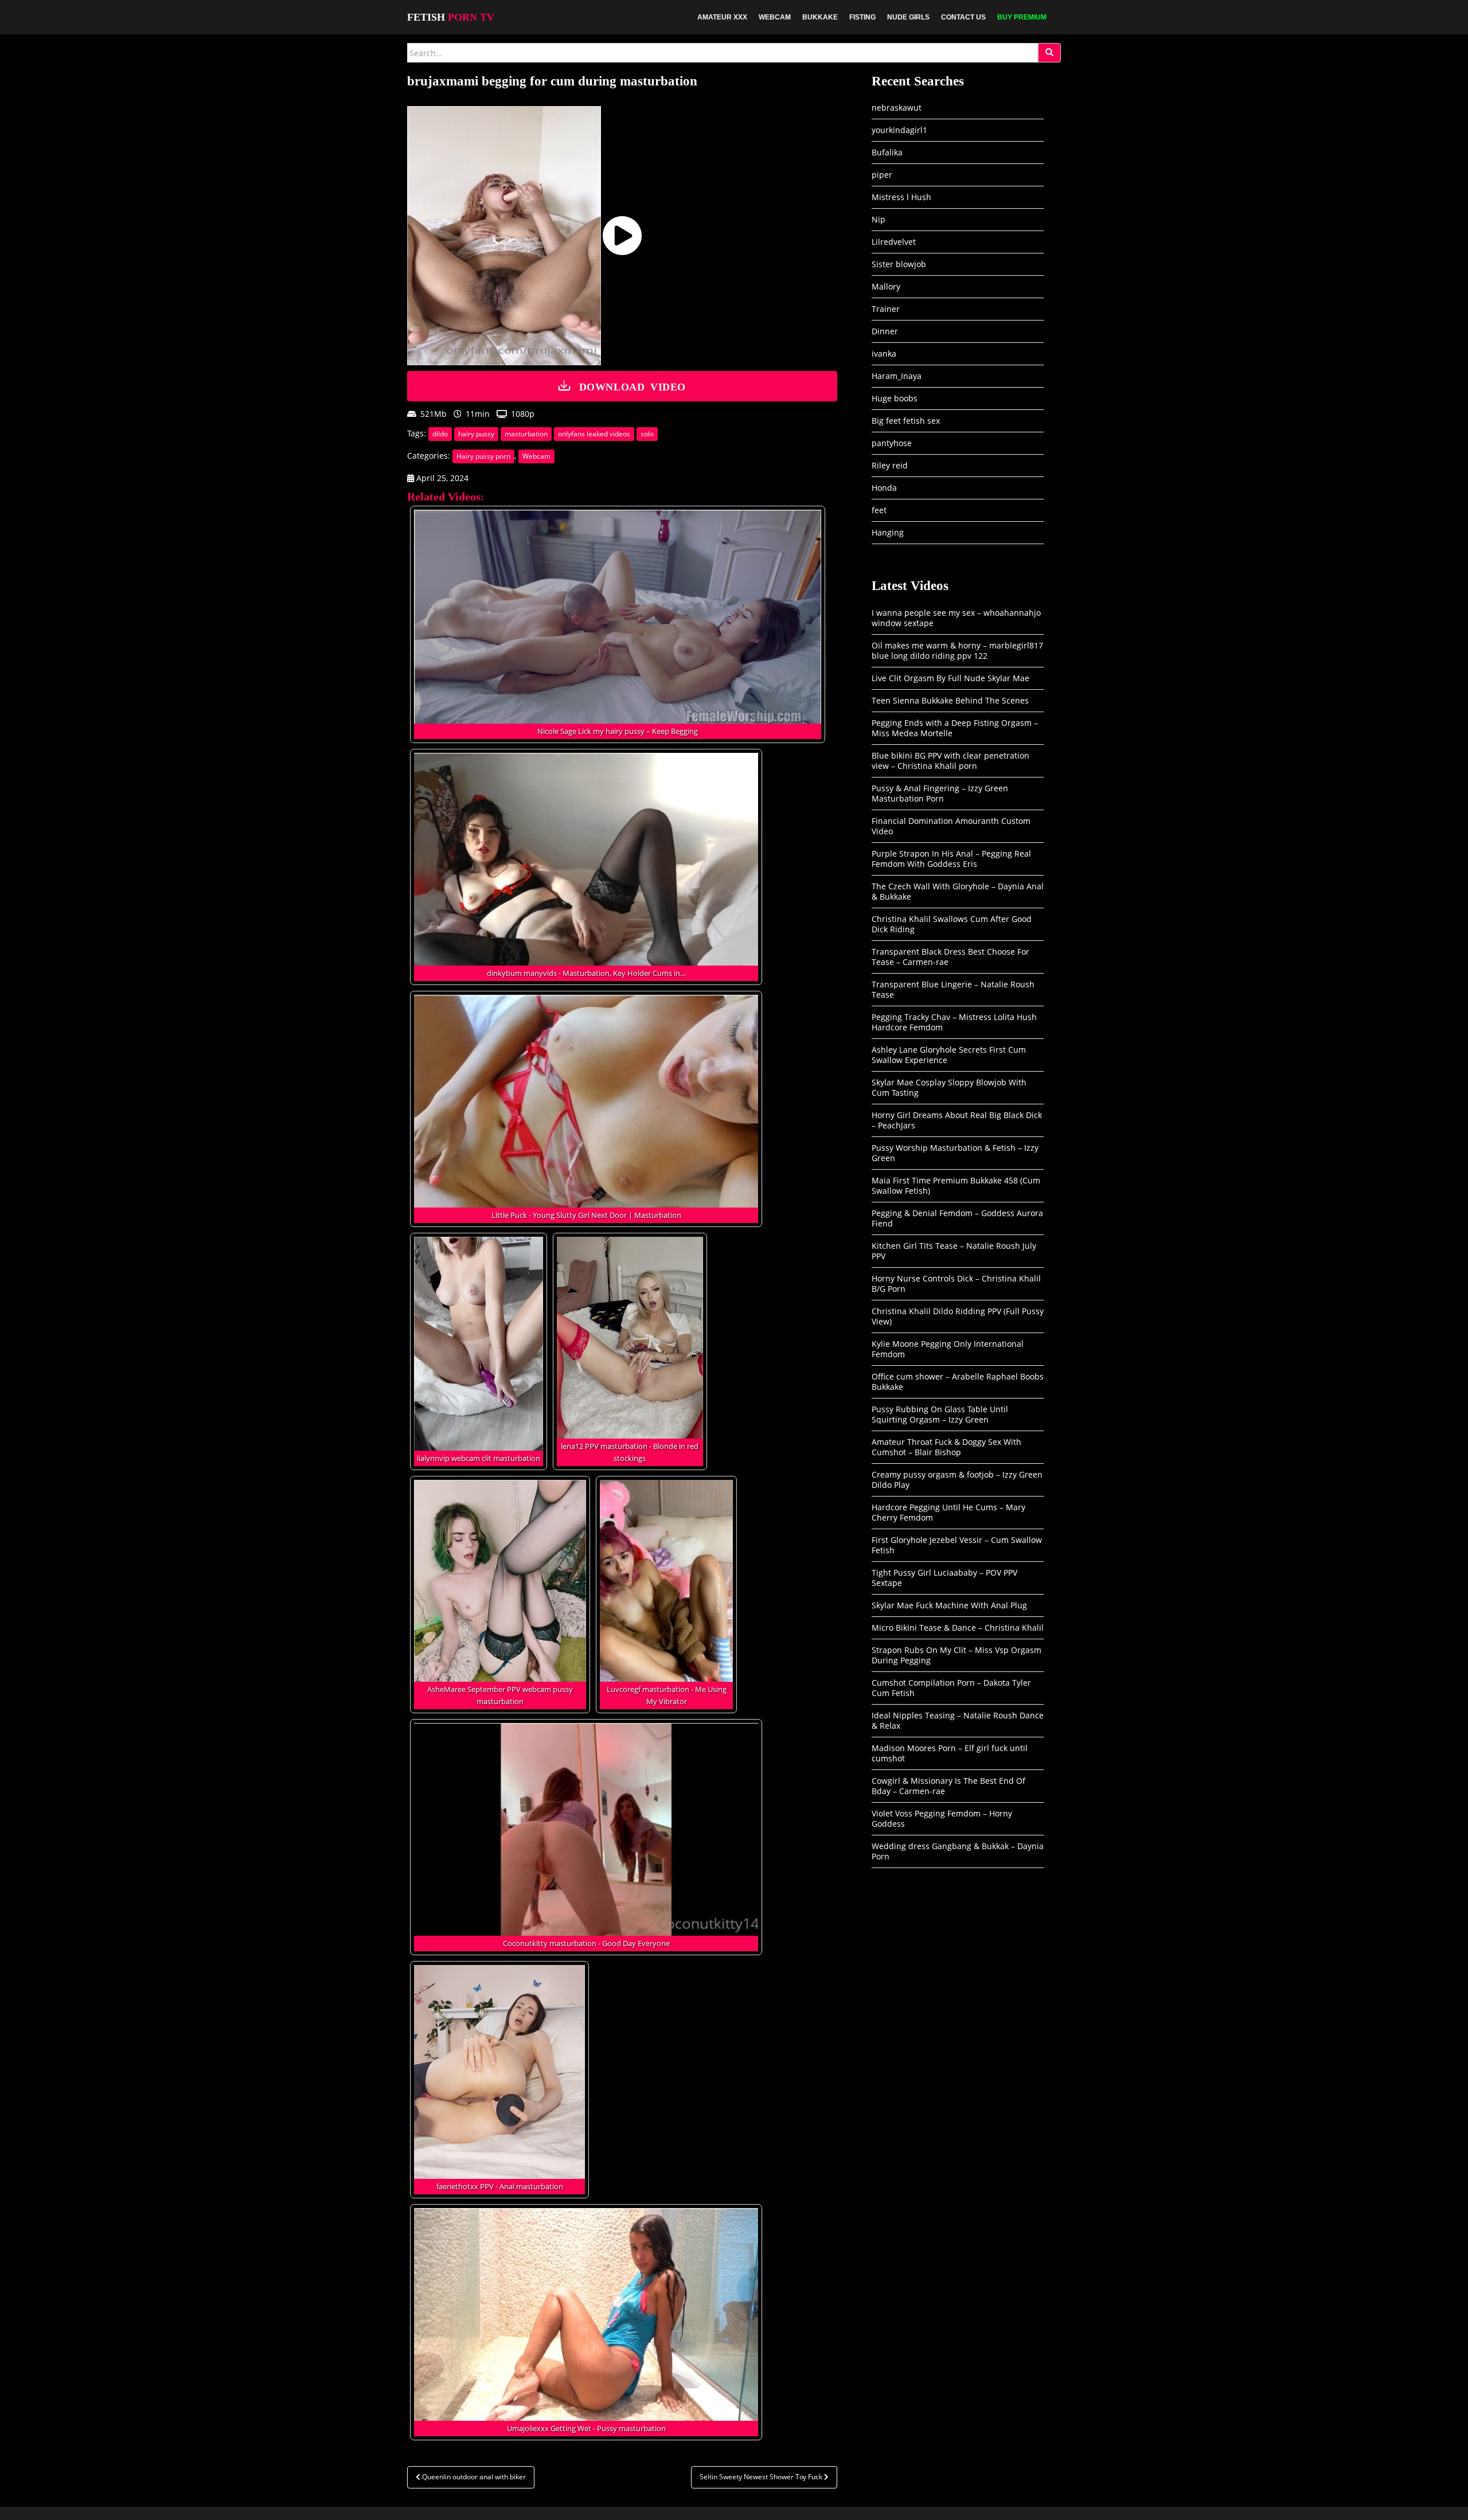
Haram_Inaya (897, 376)
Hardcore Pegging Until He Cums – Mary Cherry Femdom (948, 1512)
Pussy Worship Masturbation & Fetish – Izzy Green (955, 1153)
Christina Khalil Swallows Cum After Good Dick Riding (952, 924)
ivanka (884, 353)
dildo (440, 434)
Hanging (888, 532)
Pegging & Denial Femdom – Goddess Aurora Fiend (957, 1218)
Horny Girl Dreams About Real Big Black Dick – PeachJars (957, 1120)
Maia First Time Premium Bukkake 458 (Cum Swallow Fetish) (956, 1185)
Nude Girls (908, 17)
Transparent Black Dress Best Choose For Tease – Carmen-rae (950, 957)
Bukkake (820, 17)
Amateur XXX (722, 17)
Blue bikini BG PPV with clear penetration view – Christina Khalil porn (950, 761)
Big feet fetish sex (906, 421)
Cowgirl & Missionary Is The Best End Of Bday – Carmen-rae (948, 1786)
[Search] (1049, 53)
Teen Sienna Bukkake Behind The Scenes (950, 700)
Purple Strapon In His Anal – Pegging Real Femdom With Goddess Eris (951, 859)
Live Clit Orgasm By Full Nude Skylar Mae (950, 678)
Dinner (885, 331)
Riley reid (890, 465)
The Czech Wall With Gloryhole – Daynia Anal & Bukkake (958, 891)
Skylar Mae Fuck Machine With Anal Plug (949, 1605)
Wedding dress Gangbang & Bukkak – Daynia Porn (958, 1851)
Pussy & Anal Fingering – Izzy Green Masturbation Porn (940, 793)
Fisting (862, 17)
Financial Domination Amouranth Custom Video (951, 826)
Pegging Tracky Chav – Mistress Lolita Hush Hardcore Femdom (954, 1022)
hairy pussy (476, 434)
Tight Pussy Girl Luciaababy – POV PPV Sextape (944, 1578)
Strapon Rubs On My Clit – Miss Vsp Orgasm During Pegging (956, 1655)
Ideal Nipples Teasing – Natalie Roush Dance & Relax (958, 1720)
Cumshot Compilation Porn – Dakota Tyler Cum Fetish (951, 1688)
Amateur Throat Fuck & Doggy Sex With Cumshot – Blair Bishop (946, 1447)
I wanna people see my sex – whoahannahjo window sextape (956, 618)
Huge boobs (895, 398)
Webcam (775, 17)
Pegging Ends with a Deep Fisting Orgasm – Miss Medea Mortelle (955, 728)
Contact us (963, 17)
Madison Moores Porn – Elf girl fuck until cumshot (950, 1753)
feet (879, 510)
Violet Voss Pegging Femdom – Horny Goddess (942, 1818)
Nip (879, 219)
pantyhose (892, 443)
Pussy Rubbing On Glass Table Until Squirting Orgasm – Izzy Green (940, 1414)
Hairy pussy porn (483, 456)
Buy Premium (1022, 17)
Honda (884, 488)
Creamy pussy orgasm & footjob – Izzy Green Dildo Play (957, 1480)
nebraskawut (897, 108)
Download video (633, 386)
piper (882, 175)
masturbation (526, 434)
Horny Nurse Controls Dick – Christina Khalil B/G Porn (956, 1284)
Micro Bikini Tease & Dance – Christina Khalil (958, 1628)
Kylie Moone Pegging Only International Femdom (948, 1349)
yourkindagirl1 (899, 130)
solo (647, 434)
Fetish (451, 17)
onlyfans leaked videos (594, 434)
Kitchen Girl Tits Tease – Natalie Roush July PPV (954, 1251)
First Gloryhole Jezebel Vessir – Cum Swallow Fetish (957, 1545)
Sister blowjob (899, 264)
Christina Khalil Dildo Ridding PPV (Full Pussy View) (958, 1316)
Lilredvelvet (894, 242)
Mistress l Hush (901, 197)
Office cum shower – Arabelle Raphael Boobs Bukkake (958, 1382)
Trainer (886, 309)
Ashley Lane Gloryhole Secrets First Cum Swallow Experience (949, 1055)
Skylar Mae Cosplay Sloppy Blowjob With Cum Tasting (949, 1087)
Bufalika (887, 152)
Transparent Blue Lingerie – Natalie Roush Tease (953, 989)
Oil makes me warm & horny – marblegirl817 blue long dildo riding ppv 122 (957, 650)
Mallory (886, 286)
